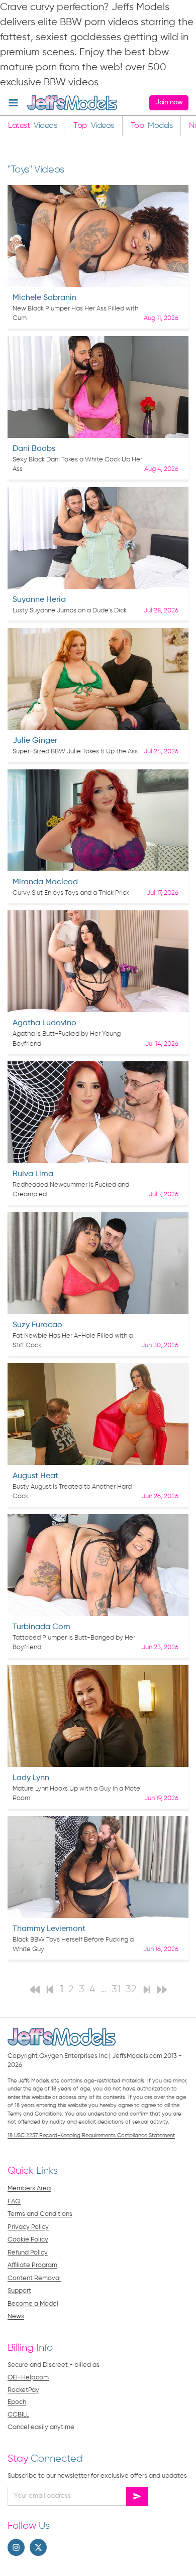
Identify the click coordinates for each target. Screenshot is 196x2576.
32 (131, 1989)
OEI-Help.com (28, 2378)
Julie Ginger (35, 741)
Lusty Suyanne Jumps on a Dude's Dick (70, 611)
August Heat (35, 1476)
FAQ (14, 2202)
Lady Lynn (31, 1778)
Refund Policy (28, 2253)
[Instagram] (16, 2547)
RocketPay (23, 2390)
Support (19, 2291)
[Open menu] (13, 103)
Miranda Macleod (45, 882)
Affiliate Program (32, 2265)
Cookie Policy (28, 2240)
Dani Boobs (34, 449)
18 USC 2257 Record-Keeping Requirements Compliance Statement (91, 2135)
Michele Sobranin (44, 298)
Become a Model (33, 2304)
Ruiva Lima (33, 1174)
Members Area (29, 2189)
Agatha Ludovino (44, 1023)
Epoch (17, 2402)
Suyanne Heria (39, 600)
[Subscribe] (137, 2496)
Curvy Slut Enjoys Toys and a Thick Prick (71, 893)
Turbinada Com (41, 1627)
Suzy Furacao (37, 1325)
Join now (169, 102)
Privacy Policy (28, 2227)
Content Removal (34, 2278)
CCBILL (18, 2415)
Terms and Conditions (40, 2214)
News (16, 2316)
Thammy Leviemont (49, 1929)
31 (116, 1989)
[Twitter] (38, 2547)
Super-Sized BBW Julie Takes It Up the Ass (75, 752)
